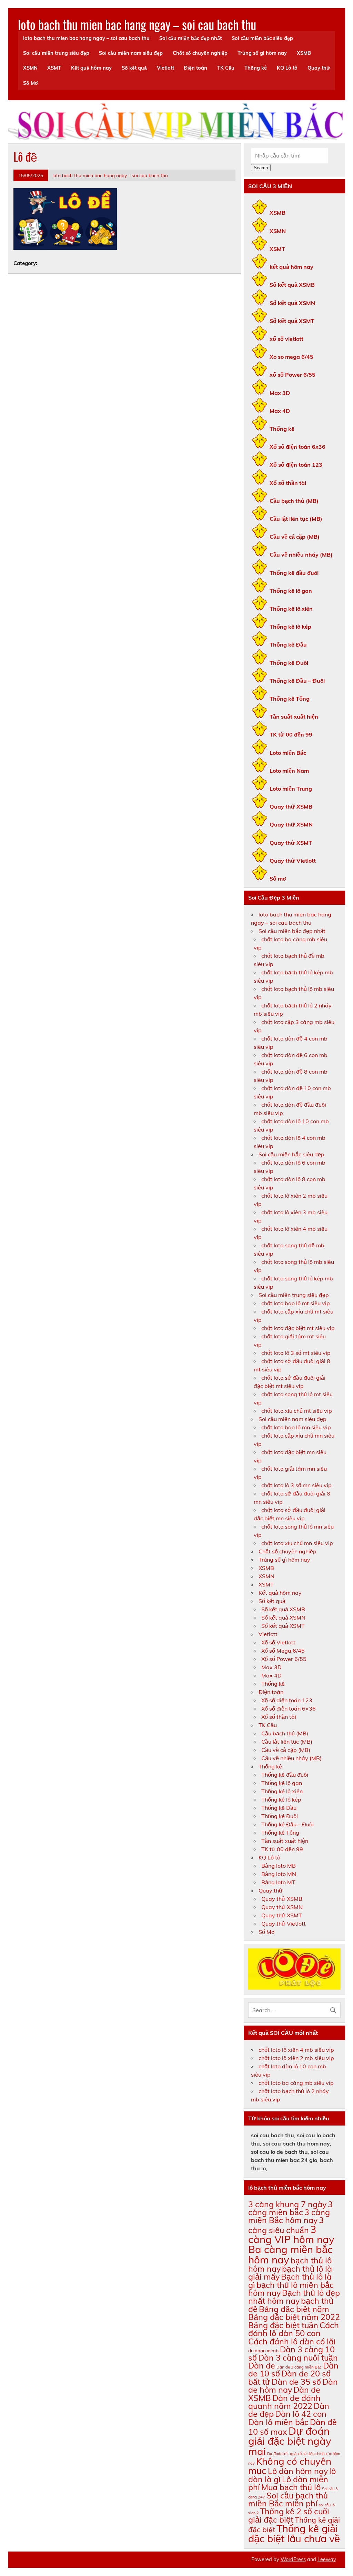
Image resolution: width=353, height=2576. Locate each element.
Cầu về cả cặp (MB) (295, 537)
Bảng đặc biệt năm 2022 (294, 2317)
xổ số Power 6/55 (293, 375)
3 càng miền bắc (290, 2208)
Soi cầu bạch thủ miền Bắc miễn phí (288, 2499)
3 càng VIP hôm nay (291, 2234)
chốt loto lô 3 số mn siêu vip (296, 1485)
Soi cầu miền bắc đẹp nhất (190, 38)
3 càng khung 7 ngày (287, 2204)
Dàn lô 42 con (301, 2414)
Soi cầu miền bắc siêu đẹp (262, 38)
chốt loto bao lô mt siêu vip (296, 1303)
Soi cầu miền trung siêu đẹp (56, 53)
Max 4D (280, 411)
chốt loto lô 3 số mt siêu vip (296, 1353)
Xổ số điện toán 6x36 (297, 447)
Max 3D (280, 393)
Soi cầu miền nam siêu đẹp (131, 53)
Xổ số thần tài (288, 483)
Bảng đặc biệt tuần (283, 2325)
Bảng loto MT (278, 1882)
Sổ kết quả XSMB (292, 285)
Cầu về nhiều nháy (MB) (301, 555)
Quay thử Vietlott (293, 861)
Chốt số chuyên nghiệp (200, 53)
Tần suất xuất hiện (294, 717)
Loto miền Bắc (288, 753)
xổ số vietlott (286, 339)
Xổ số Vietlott (278, 1642)
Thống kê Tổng (290, 699)
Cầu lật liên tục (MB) (296, 519)
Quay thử (319, 68)
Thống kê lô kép (290, 627)
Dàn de (262, 2366)
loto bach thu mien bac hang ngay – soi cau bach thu (137, 24)
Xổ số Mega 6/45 (283, 1651)
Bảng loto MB (279, 1866)
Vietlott (165, 68)
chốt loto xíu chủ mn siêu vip (297, 1543)
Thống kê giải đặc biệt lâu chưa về (294, 2533)
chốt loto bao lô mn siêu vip (296, 1427)
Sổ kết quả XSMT (292, 321)
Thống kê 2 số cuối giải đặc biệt (289, 2515)
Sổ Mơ (31, 83)
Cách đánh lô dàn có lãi (292, 2341)
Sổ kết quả (134, 68)
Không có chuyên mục (290, 2466)
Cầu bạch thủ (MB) (294, 501)
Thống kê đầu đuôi (294, 573)
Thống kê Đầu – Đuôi (297, 681)
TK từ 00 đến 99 (291, 734)
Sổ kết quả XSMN (292, 303)
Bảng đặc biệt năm (294, 2309)
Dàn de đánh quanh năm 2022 (284, 2402)
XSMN (30, 68)
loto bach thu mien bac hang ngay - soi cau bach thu (110, 175)
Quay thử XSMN (291, 824)
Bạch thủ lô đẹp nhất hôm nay (294, 2297)
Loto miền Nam (289, 771)
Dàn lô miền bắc (278, 2422)
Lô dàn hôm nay (298, 2471)
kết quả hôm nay (291, 267)
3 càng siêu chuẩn (286, 2225)
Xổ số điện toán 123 (296, 465)
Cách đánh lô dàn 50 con (294, 2329)
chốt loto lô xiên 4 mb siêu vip (296, 2050)
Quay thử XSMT (291, 843)
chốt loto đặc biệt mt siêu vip (298, 1328)
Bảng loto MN (279, 1874)
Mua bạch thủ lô (291, 2487)
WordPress (293, 2559)
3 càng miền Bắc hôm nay (289, 2216)
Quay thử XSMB (291, 807)
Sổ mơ (278, 879)
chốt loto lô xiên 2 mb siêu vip (296, 2058)
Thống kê (256, 68)
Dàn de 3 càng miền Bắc (299, 2367)
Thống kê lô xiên (291, 609)
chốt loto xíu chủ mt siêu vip (297, 1411)
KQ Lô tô (287, 68)
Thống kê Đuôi (289, 663)
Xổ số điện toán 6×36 (289, 1708)
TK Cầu (226, 68)
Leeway (327, 2559)
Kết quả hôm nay (91, 68)
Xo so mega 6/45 (291, 357)
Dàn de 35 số (296, 2382)
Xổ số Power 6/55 (284, 1659)
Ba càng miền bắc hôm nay (290, 2254)
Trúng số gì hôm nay (262, 53)
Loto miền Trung (291, 789)
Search (261, 168)
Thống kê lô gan (291, 591)
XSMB (304, 53)
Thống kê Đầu (288, 645)
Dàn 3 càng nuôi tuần (298, 2358)
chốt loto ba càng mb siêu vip (296, 2083)
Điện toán (195, 68)
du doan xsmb (263, 2351)
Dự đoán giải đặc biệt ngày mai (290, 2441)
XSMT (54, 68)
